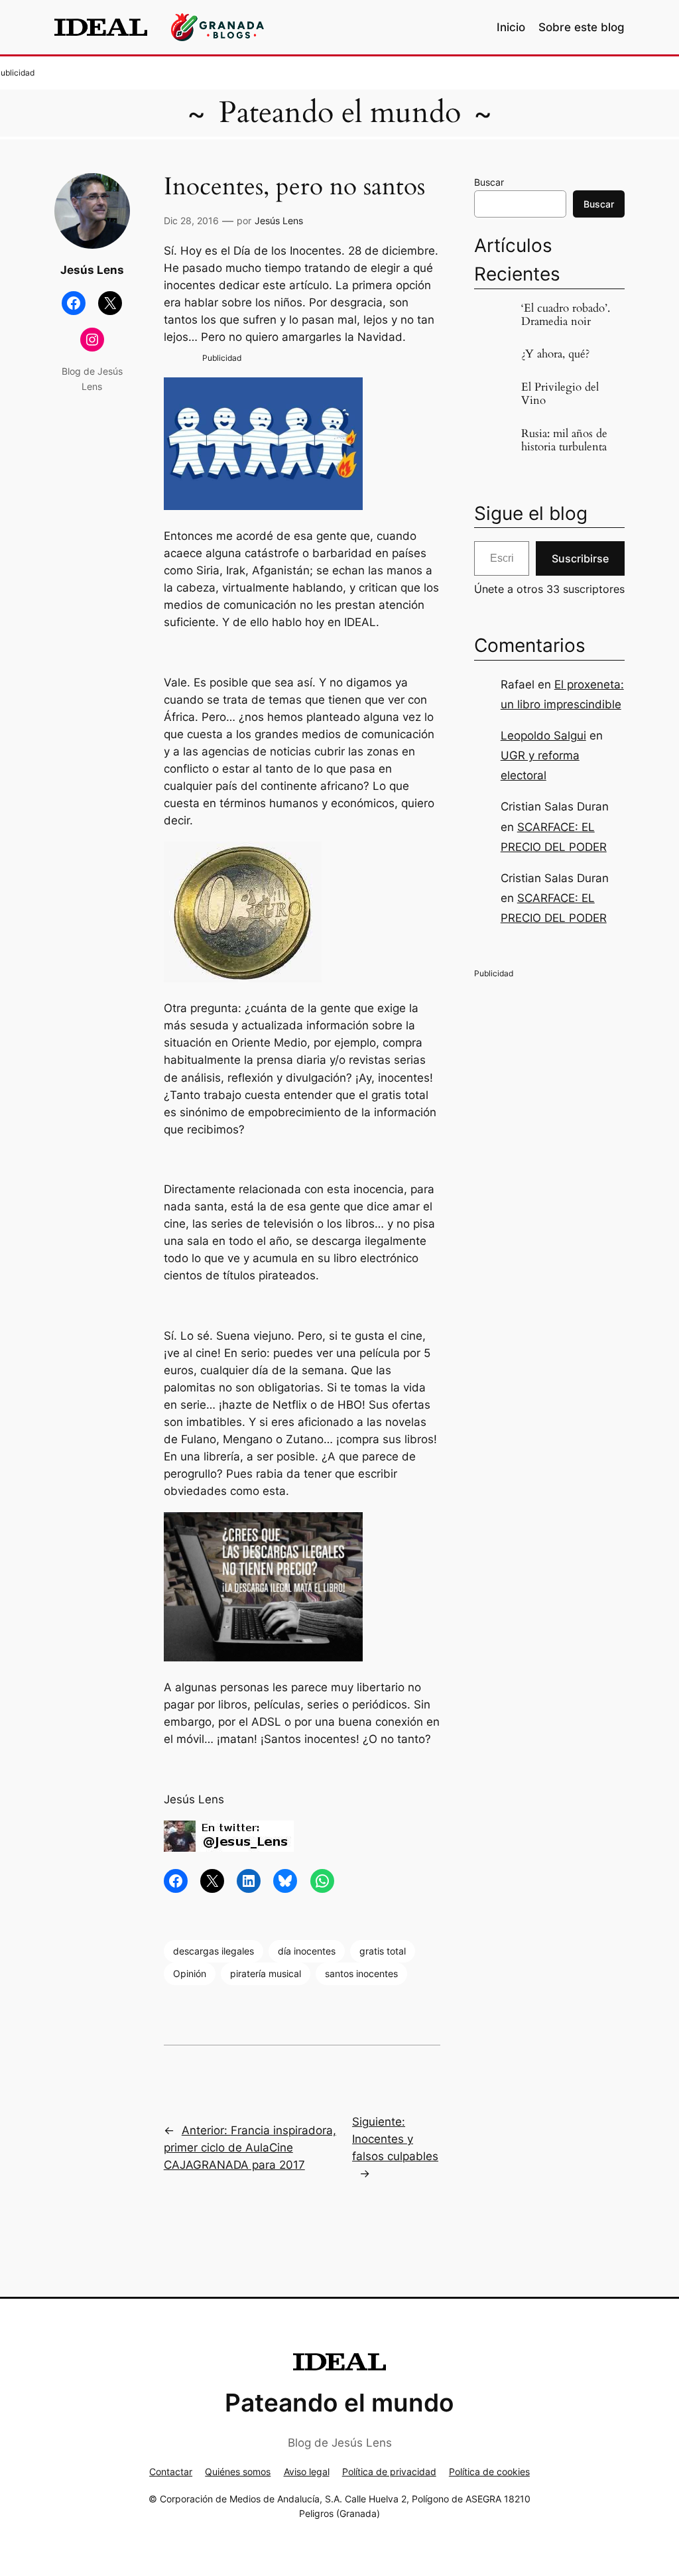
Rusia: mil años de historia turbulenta (564, 440)
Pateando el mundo (340, 113)
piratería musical (266, 1973)
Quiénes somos (238, 2472)
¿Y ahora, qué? (555, 354)
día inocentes (307, 1951)
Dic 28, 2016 (191, 221)
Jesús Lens (279, 221)
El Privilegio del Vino (560, 394)
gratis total (383, 1951)
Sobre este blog (582, 27)
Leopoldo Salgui (543, 736)
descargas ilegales (214, 1951)
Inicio (511, 27)
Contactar (171, 2472)
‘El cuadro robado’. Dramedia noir (566, 315)
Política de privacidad (389, 2472)
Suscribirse (580, 558)
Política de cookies (489, 2472)
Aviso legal (307, 2472)
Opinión (190, 1973)
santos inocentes (361, 1973)
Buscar (489, 182)
